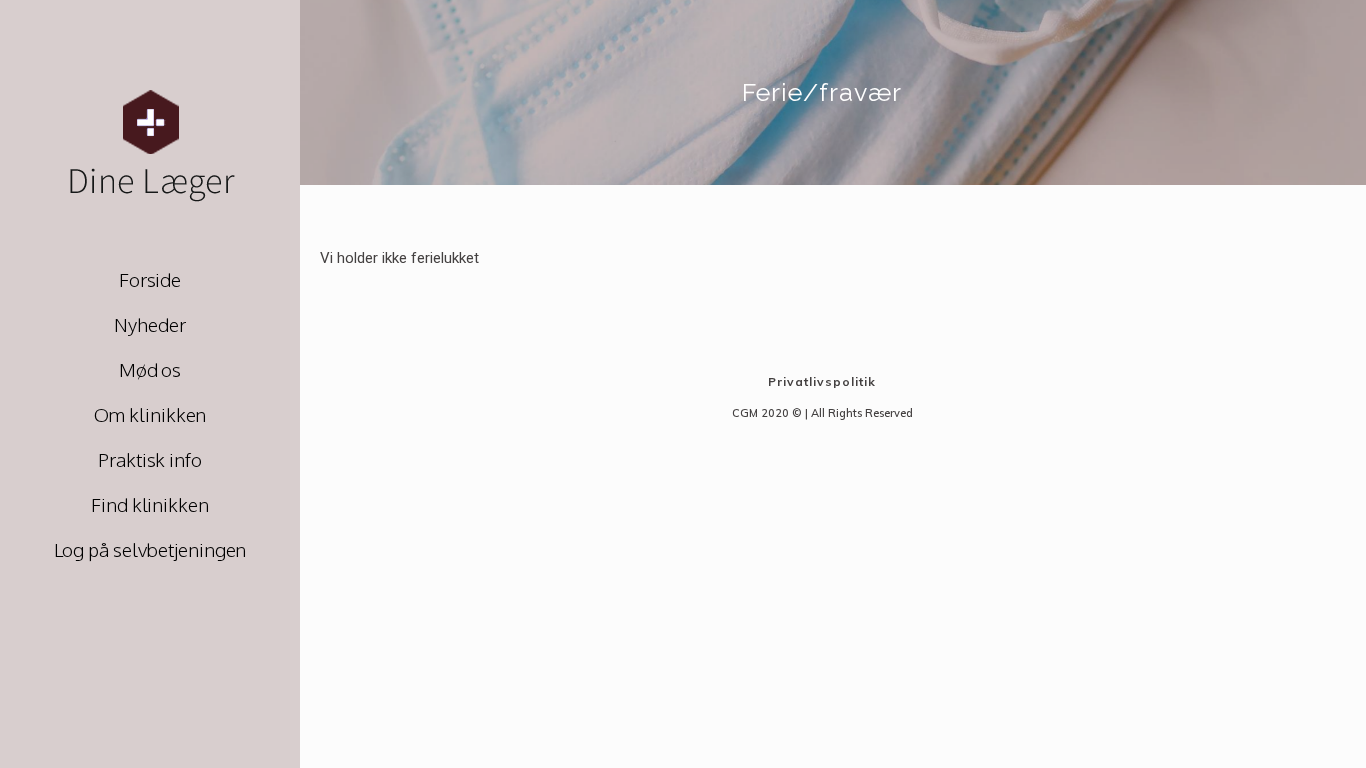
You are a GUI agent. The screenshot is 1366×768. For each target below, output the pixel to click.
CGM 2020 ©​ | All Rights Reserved (822, 413)
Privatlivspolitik (822, 381)
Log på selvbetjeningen (150, 549)
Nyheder (149, 324)
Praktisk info (150, 459)
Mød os (150, 369)
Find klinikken (150, 504)
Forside (150, 279)
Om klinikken (150, 414)
